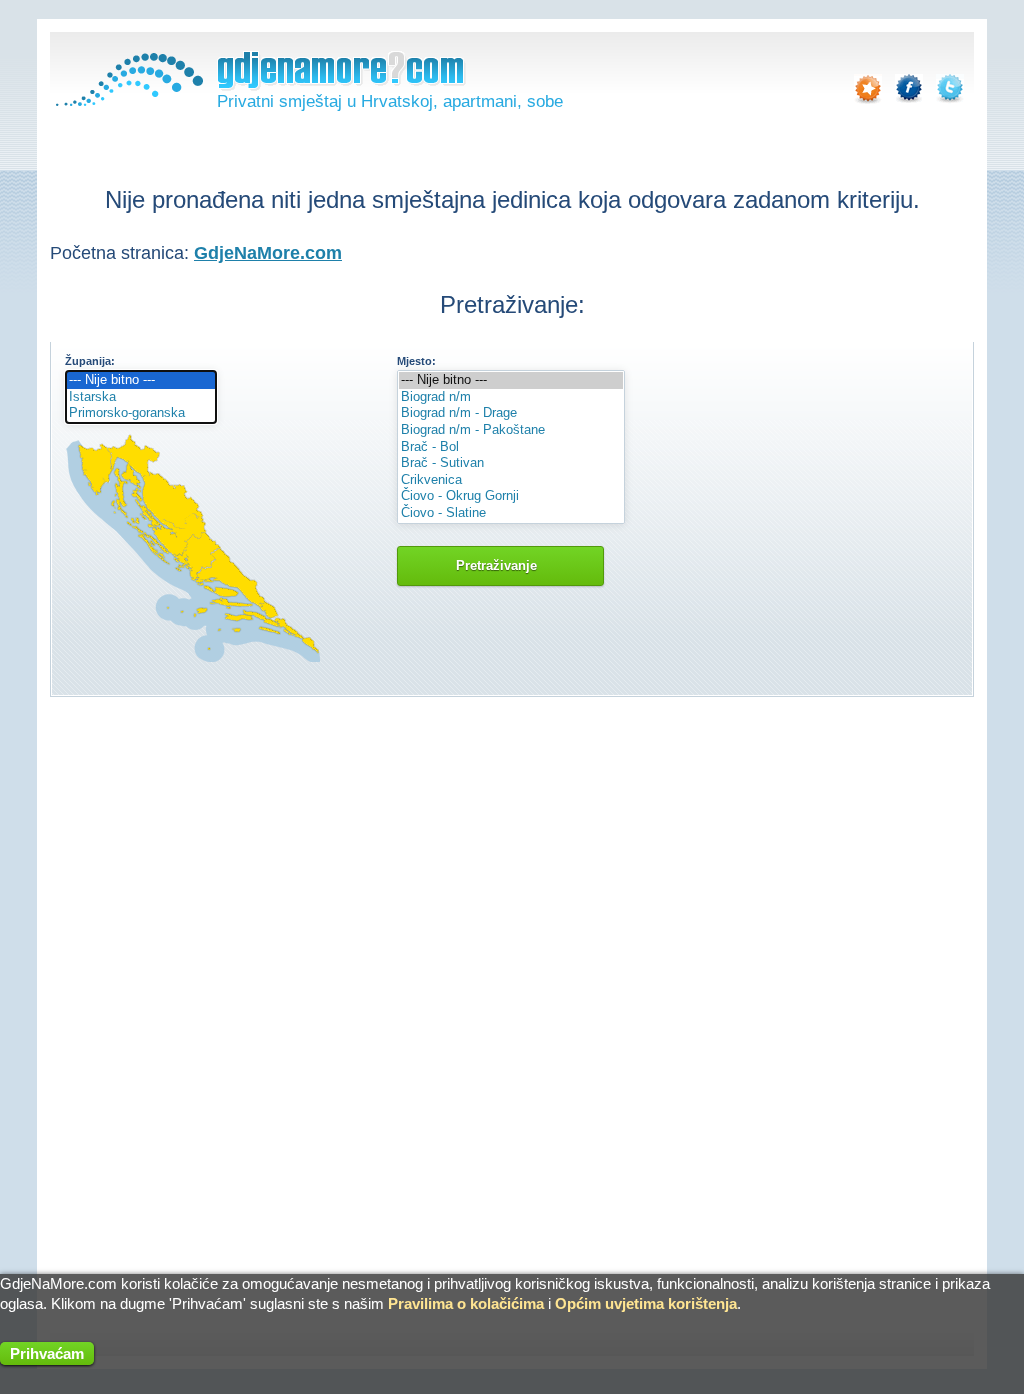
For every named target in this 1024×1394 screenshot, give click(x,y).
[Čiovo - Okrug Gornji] (511, 496)
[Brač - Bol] (511, 447)
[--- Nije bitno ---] (141, 380)
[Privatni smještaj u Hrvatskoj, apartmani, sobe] (127, 102)
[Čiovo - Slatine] (511, 513)
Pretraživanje (500, 565)
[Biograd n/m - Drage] (511, 413)
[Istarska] (141, 397)
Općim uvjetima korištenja (646, 1303)
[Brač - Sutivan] (511, 463)
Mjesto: (416, 361)
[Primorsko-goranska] (141, 413)
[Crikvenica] (511, 480)
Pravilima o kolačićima (466, 1303)
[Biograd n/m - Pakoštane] (511, 430)
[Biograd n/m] (511, 397)
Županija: (90, 361)
